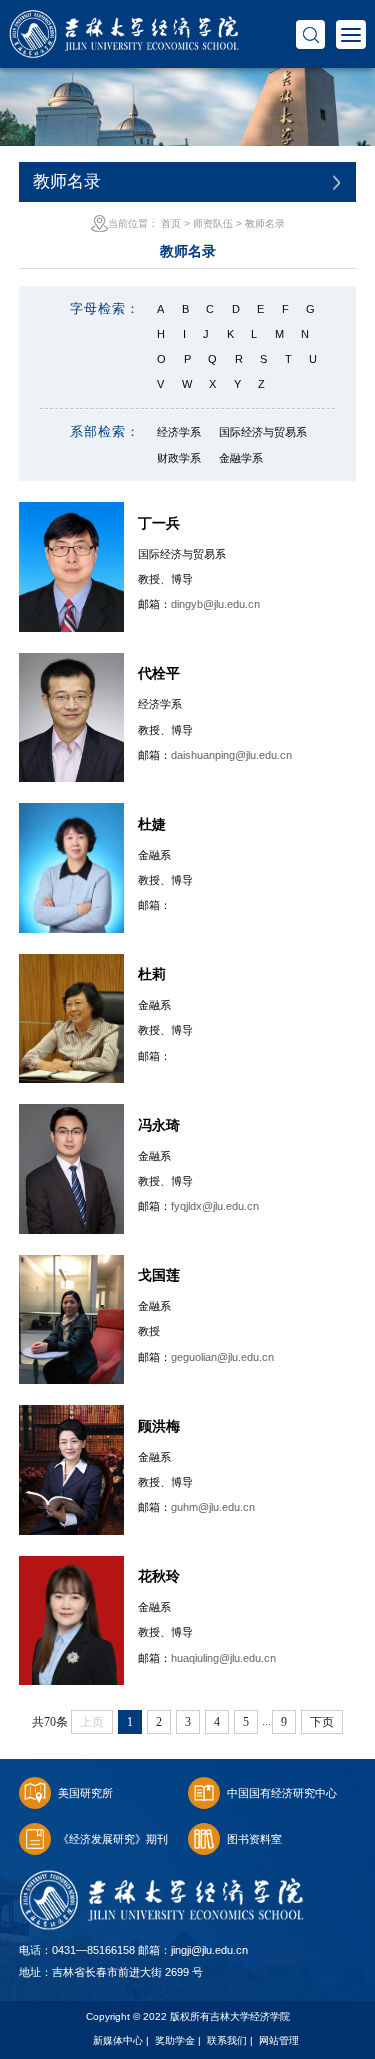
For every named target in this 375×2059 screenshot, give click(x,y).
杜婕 (152, 824)
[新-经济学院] (124, 20)
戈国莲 (159, 1275)
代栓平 (159, 673)
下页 (322, 1722)
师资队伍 (213, 223)
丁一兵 (159, 523)
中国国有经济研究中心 (282, 1793)
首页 (171, 223)
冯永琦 (159, 1125)
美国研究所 (85, 1793)
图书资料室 (254, 1839)
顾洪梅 (159, 1426)
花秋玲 (159, 1576)
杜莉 (152, 974)
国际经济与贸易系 (263, 432)
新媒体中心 (118, 2040)
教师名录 (265, 223)
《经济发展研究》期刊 (113, 1839)
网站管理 (279, 2040)
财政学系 (179, 458)
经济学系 (179, 432)
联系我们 (227, 2040)
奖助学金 (175, 2040)
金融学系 (241, 458)
